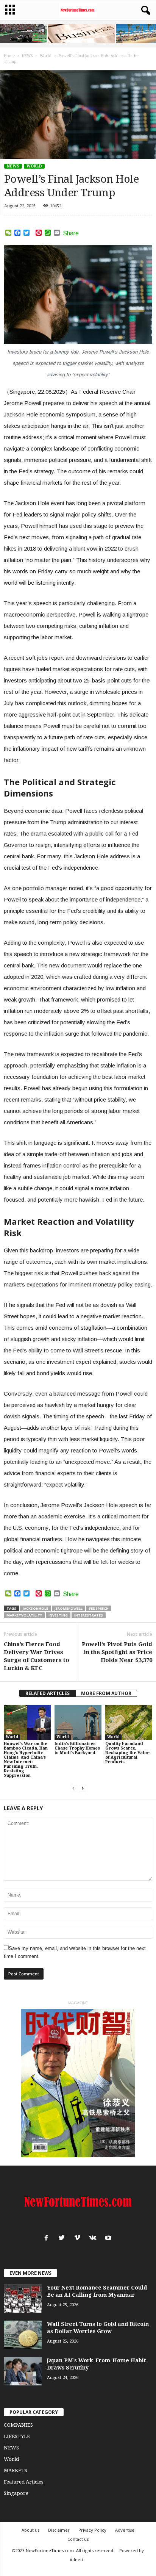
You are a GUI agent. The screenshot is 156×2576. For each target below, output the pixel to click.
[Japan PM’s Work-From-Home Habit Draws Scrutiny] (23, 2371)
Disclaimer (59, 2530)
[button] (144, 11)
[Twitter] (63, 2239)
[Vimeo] (79, 2239)
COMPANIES (18, 2425)
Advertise (125, 2530)
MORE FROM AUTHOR (106, 1693)
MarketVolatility (24, 1615)
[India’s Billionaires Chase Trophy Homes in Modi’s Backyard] (78, 1722)
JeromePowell (69, 1608)
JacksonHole (35, 1608)
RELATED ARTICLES (48, 1693)
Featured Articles (23, 2482)
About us (30, 2530)
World (34, 166)
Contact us (78, 2539)
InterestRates (89, 1615)
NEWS (13, 166)
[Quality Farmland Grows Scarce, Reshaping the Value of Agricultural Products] (129, 1722)
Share (71, 233)
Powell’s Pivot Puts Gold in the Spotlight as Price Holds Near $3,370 (117, 1652)
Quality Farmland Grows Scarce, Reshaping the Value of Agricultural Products (127, 1753)
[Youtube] (109, 2239)
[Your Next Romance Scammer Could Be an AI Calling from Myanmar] (23, 2298)
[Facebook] (48, 2239)
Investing (58, 1615)
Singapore (16, 2493)
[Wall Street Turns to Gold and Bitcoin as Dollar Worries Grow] (23, 2335)
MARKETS (16, 2470)
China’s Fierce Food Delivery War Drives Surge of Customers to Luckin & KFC (37, 1656)
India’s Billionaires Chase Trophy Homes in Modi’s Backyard (77, 1748)
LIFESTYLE (17, 2436)
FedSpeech (99, 1608)
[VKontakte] (94, 2239)
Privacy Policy (92, 2530)
